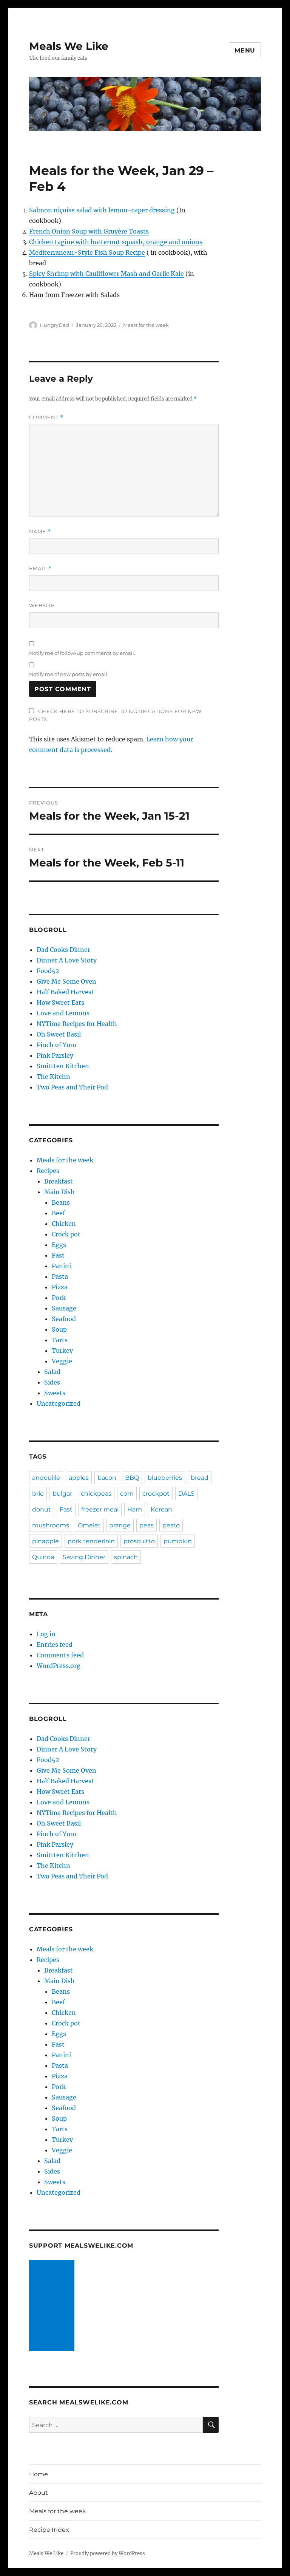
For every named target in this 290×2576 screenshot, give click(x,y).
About (39, 2493)
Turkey (62, 1351)
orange (120, 1525)
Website (42, 605)
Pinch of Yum (56, 1045)
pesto (171, 1525)
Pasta (60, 1276)
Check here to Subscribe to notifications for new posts (115, 715)
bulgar (62, 1494)
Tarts (60, 1340)
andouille (46, 1478)
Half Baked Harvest (65, 992)
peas (147, 1525)
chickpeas (96, 1494)
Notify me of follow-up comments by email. (82, 653)
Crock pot (66, 1234)
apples (79, 1478)
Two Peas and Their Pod (72, 1087)
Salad (52, 1372)
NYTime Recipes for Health (77, 1024)
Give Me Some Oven (66, 981)
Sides (52, 1382)
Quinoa (43, 1557)
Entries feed (55, 1645)
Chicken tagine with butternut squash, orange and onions (116, 242)
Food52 (48, 971)
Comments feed (60, 1655)
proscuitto (139, 1541)
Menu (245, 50)
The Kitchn (53, 1077)
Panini (61, 1266)
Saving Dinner (84, 1557)
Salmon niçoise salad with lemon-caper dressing (102, 210)
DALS (186, 1494)
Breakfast (59, 1181)
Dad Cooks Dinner (63, 950)
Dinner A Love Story (67, 960)
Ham (135, 1509)
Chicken (64, 1224)
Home (39, 2474)
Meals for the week (146, 325)
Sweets (55, 1393)
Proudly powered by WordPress (108, 2554)
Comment (46, 417)
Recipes (48, 1171)
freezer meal (100, 1509)
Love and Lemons (63, 1013)
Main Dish (59, 1192)
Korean (161, 1509)
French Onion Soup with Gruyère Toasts (89, 231)
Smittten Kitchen (63, 1066)
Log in (46, 1634)
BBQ (132, 1478)
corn (127, 1494)
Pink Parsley (55, 1055)
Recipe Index (49, 2530)
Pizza (60, 1287)
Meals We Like (69, 46)
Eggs (59, 1245)
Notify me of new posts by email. (69, 674)
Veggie (62, 1361)
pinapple (46, 1541)
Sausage (64, 1308)
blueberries (165, 1478)
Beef (58, 1213)
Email (40, 569)
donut (42, 1509)
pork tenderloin (91, 1541)
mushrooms (51, 1525)
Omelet (89, 1525)
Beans (61, 1202)
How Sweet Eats (60, 1003)
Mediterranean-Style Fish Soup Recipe (87, 252)
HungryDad (54, 325)
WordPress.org (59, 1666)
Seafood (64, 1319)
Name (40, 531)
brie (38, 1494)
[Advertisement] (53, 2306)
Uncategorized (59, 1403)
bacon (107, 1478)
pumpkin (178, 1541)
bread (200, 1478)
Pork (59, 1298)
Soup (59, 1329)
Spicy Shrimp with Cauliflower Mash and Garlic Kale (106, 274)
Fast (58, 1255)
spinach (126, 1557)
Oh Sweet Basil (59, 1034)
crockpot (156, 1494)
